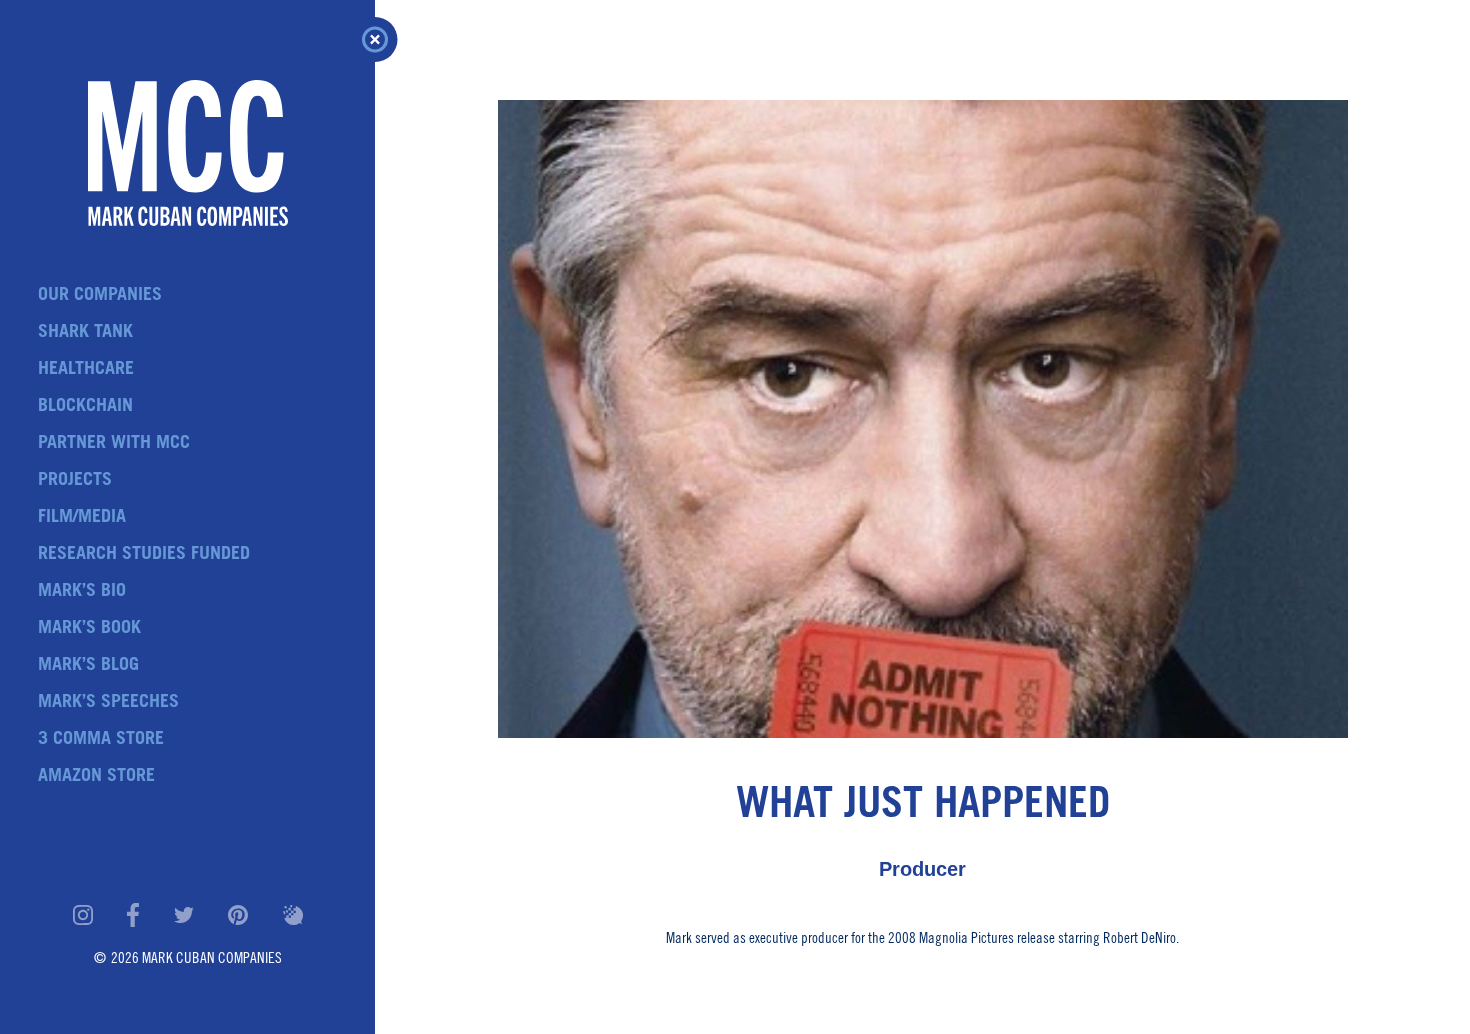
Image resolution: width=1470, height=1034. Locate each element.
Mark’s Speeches (108, 703)
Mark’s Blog (88, 666)
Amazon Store (96, 777)
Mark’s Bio (82, 592)
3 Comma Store (101, 740)
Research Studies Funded (144, 555)
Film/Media (82, 518)
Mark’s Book (89, 629)
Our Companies (100, 296)
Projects (75, 481)
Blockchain (85, 407)
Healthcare (86, 370)
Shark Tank (85, 333)
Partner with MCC (114, 444)
